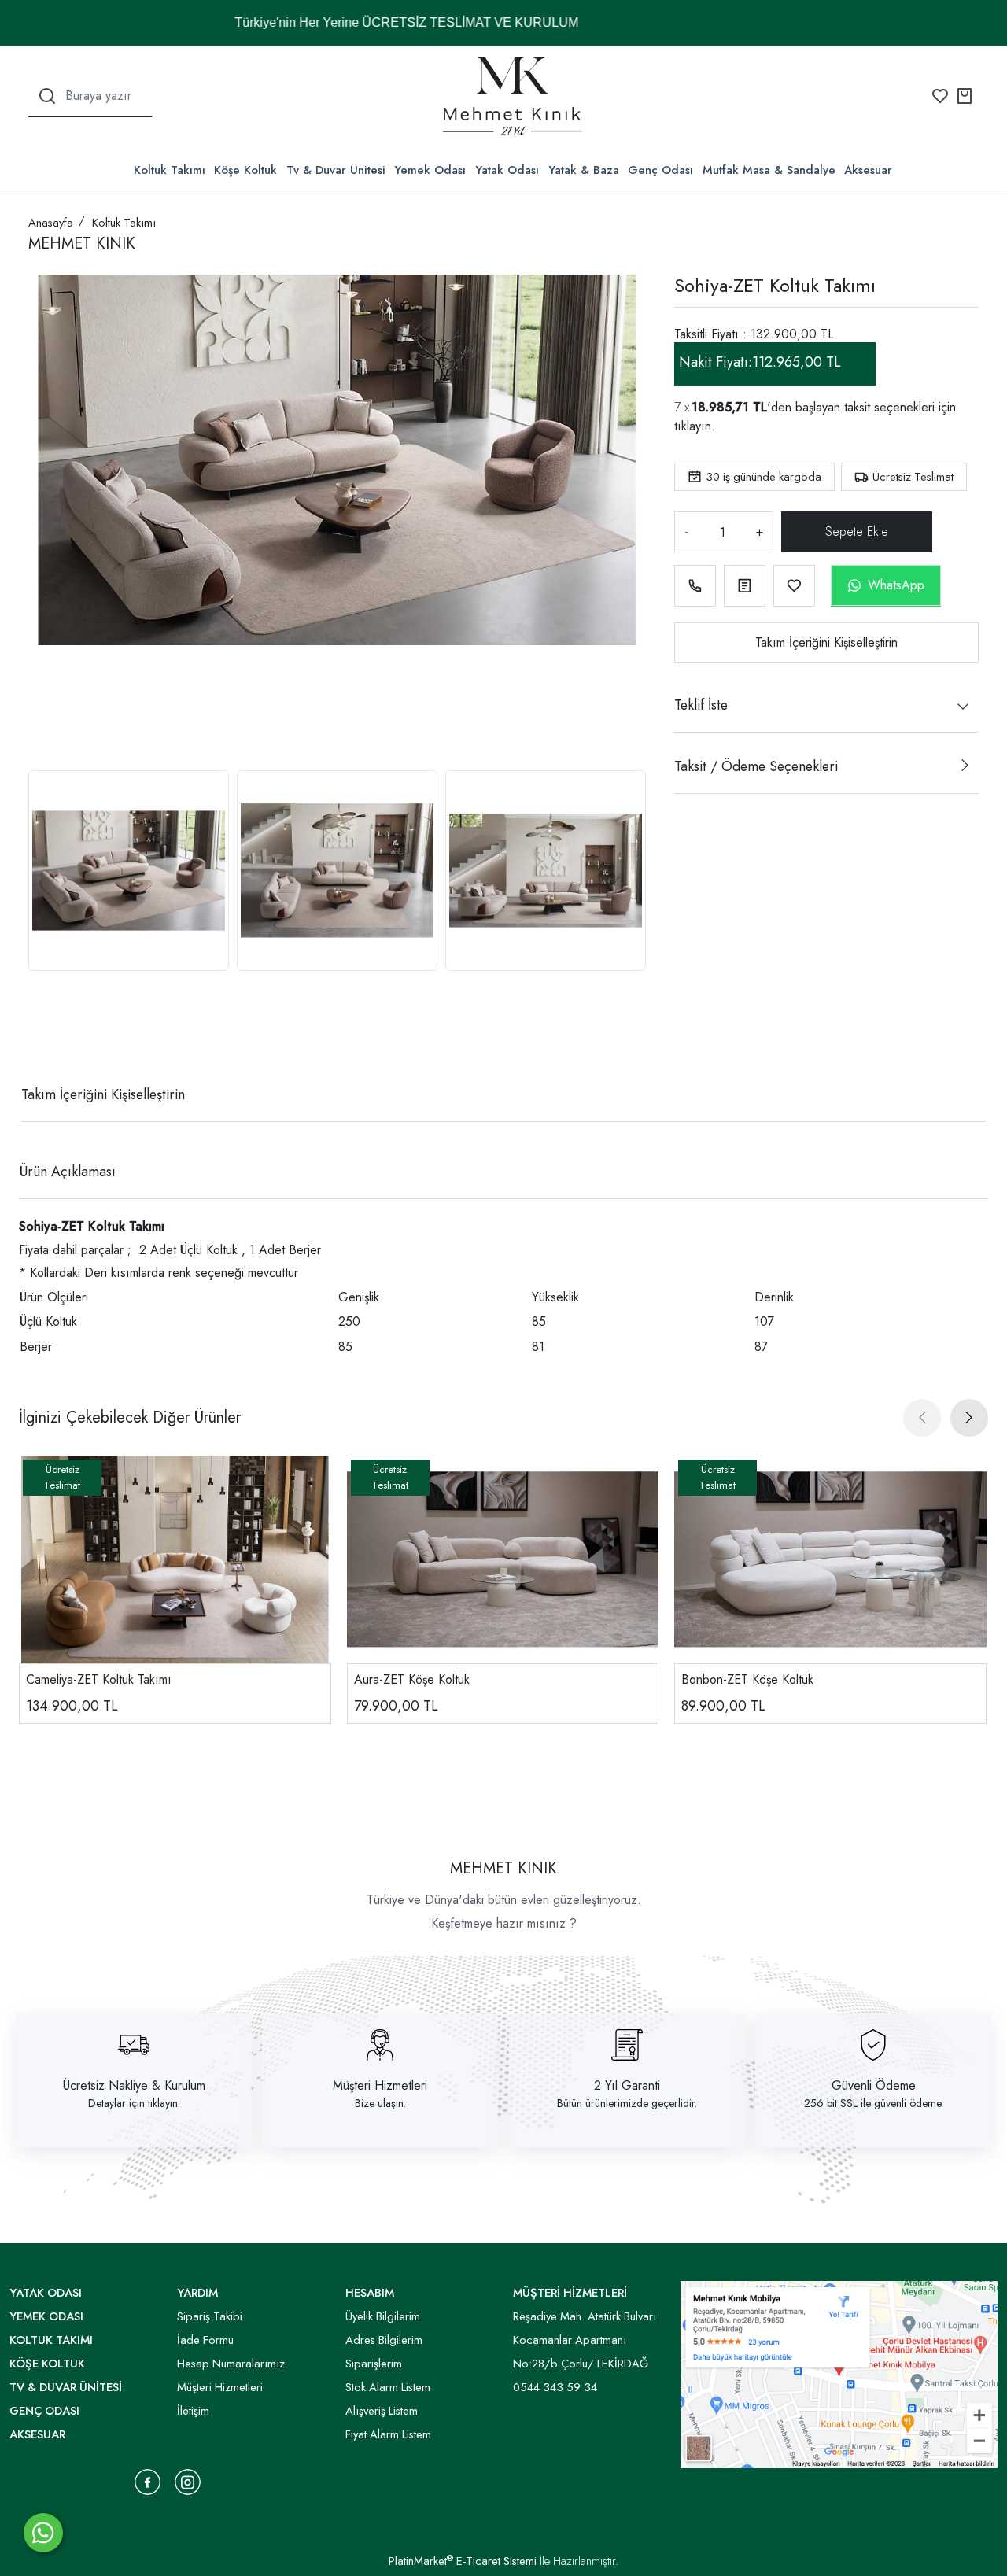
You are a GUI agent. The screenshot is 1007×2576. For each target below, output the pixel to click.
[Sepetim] (965, 96)
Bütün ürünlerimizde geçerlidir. (627, 2103)
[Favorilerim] (940, 96)
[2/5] (48, 1037)
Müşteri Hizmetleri (380, 2085)
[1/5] (38, 1037)
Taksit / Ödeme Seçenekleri (756, 766)
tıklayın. (695, 426)
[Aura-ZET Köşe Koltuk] (503, 1559)
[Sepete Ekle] (858, 532)
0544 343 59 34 (555, 2387)
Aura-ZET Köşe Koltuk (412, 1679)
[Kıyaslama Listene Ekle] (745, 586)
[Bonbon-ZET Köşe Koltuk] (830, 1559)
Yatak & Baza (584, 170)
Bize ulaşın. (380, 2103)
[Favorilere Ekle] (794, 586)
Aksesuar (868, 170)
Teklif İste (701, 705)
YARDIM (197, 2293)
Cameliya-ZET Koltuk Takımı (99, 1679)
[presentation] (922, 1418)
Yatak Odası (507, 170)
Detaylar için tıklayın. (134, 2103)
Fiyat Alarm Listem (388, 2434)
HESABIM (370, 2293)
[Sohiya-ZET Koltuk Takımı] (337, 460)
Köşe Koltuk (245, 170)
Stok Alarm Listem (388, 2387)
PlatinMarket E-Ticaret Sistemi (463, 2561)
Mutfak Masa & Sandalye (769, 170)
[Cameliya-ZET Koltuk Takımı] (175, 1559)
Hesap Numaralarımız (231, 2364)
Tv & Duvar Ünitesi (336, 170)
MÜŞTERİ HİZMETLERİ (570, 2293)
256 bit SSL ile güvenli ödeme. (874, 2103)
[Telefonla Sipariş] (695, 586)
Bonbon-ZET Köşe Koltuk (747, 1679)
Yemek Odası (430, 170)
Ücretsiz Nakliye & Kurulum (134, 2085)
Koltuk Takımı (170, 170)
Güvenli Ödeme (874, 2085)
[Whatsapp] (43, 2533)
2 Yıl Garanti (627, 2085)
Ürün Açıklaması (67, 1172)
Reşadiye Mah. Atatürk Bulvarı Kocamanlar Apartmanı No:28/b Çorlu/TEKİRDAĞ (585, 2340)
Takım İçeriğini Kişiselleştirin (826, 642)
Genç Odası (660, 170)
